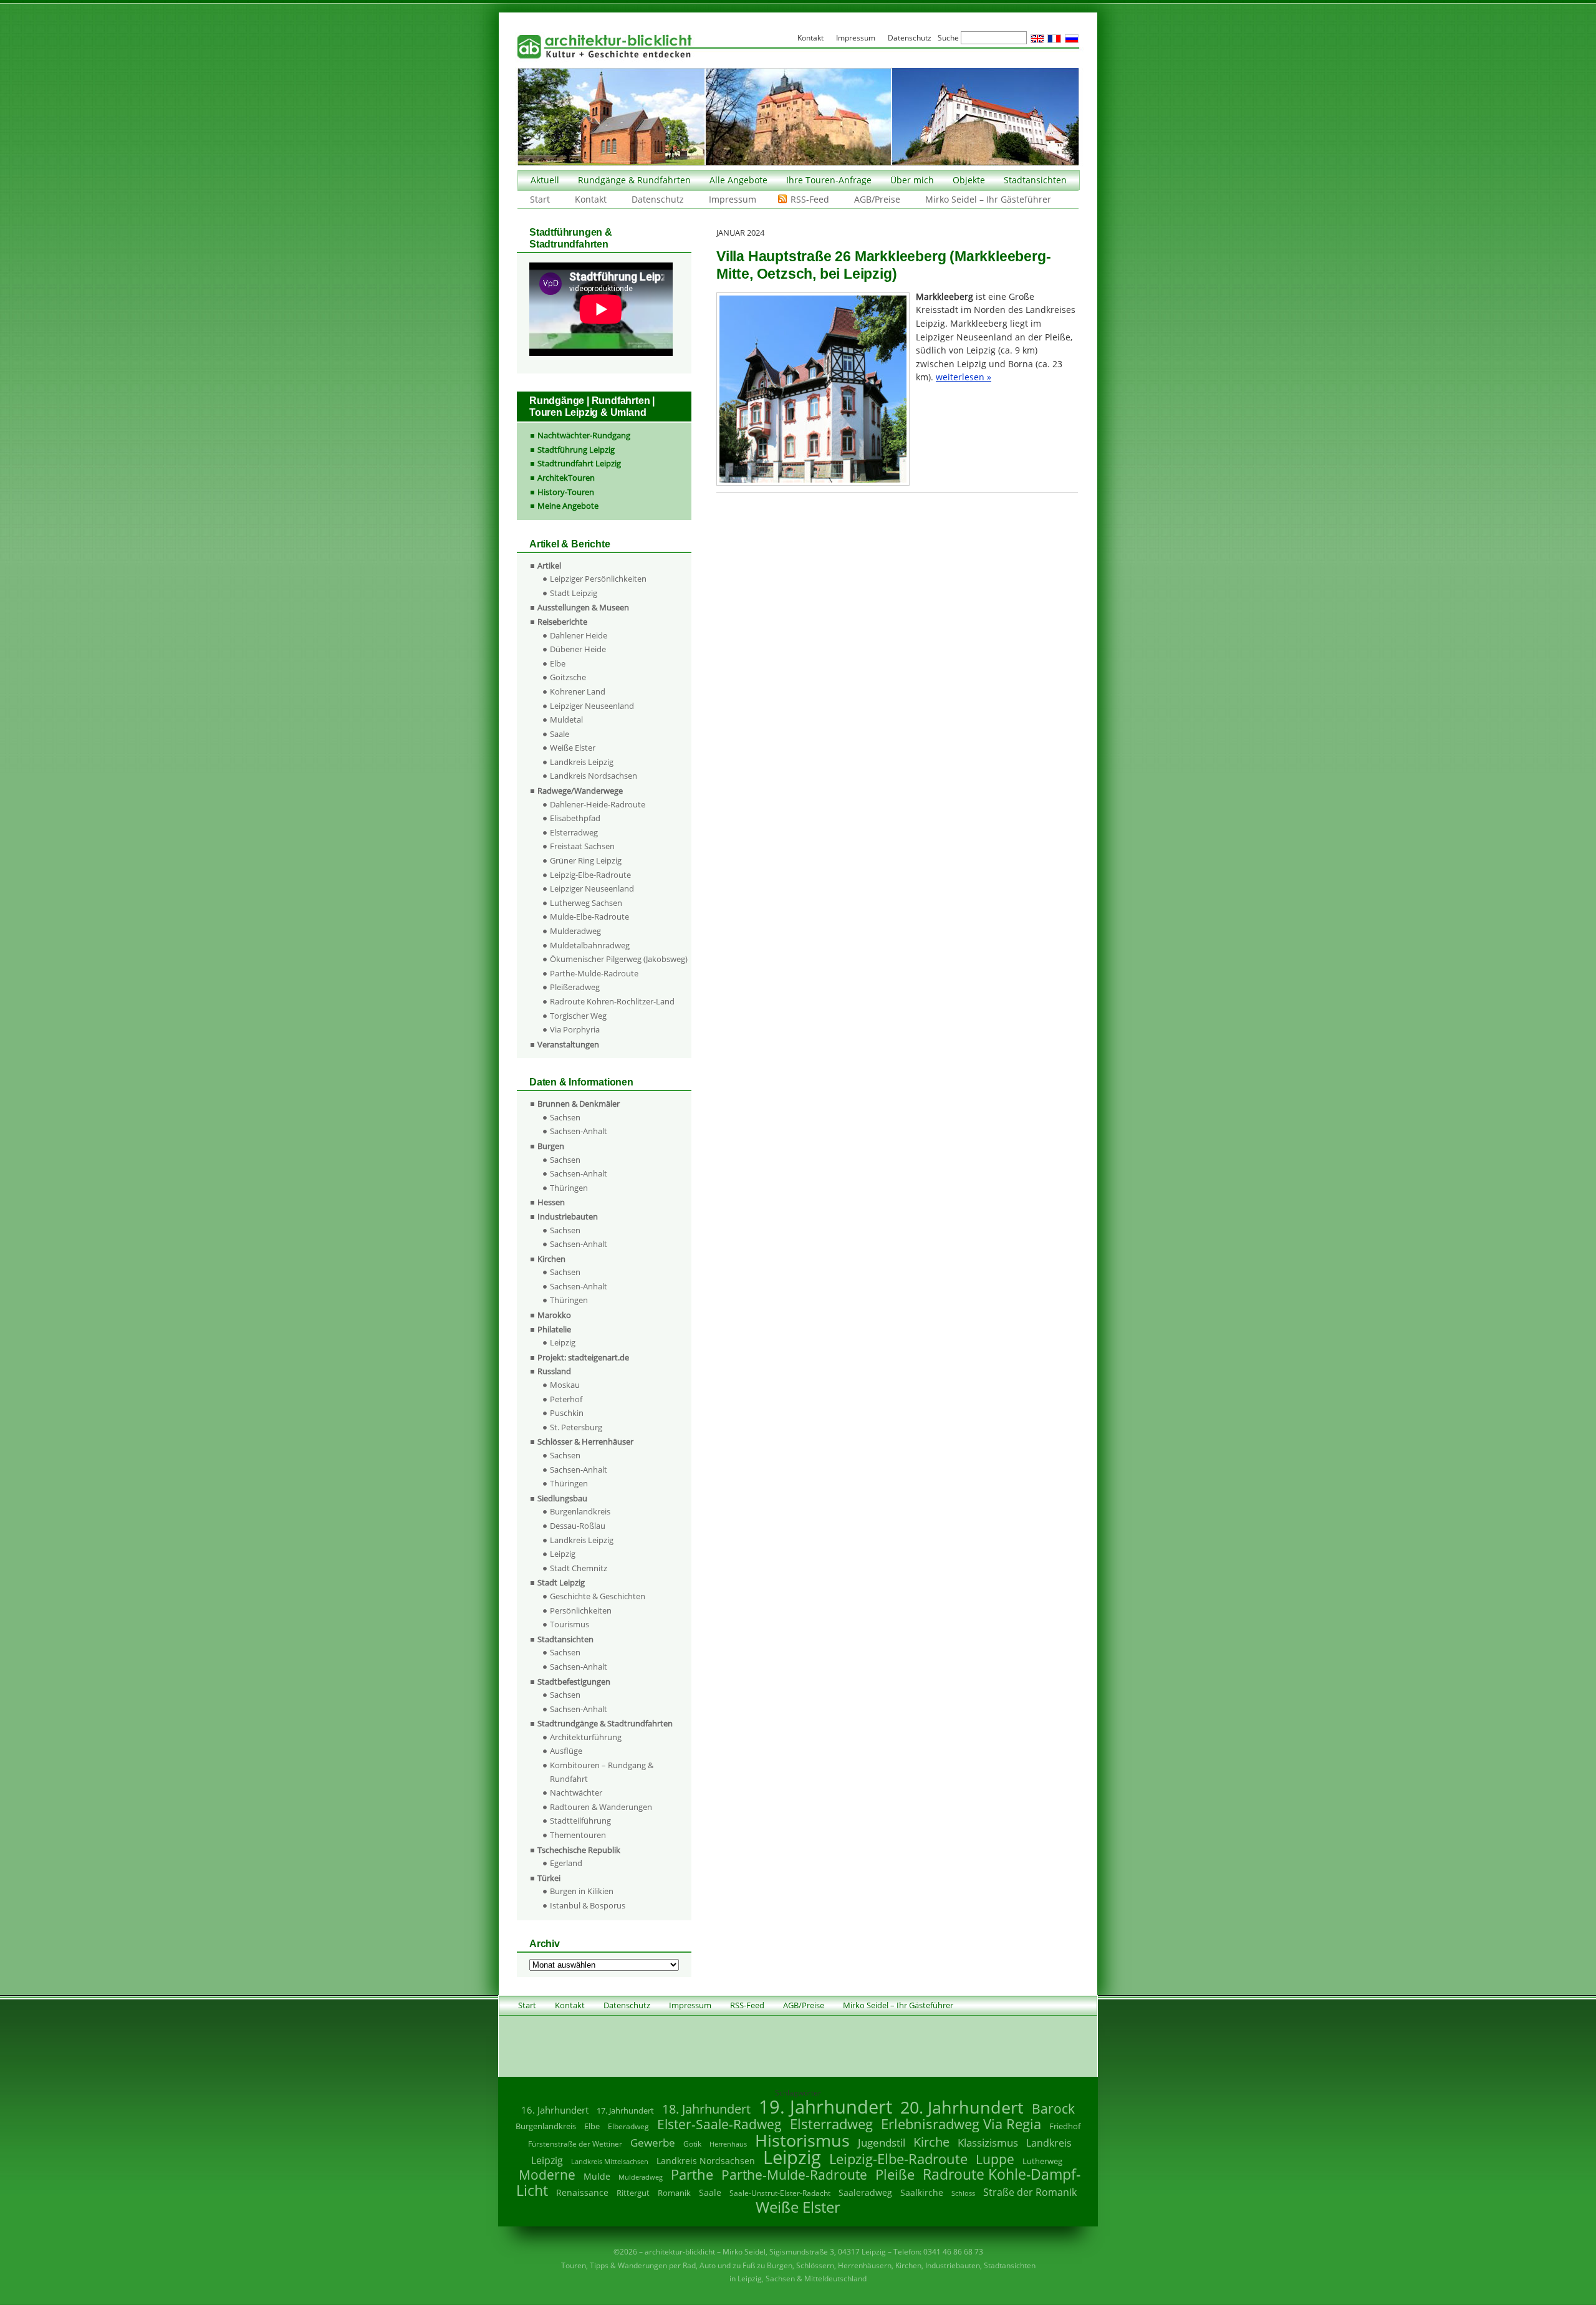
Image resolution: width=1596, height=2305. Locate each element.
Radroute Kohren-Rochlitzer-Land (612, 1001)
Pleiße (895, 2174)
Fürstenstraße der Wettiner (575, 2144)
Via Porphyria (575, 1029)
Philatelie (554, 1329)
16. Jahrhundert (555, 2110)
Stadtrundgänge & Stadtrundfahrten (605, 1723)
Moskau (565, 1385)
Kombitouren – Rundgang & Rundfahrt (602, 1772)
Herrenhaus (728, 2144)
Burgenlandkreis (580, 1511)
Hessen (551, 1202)
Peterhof (566, 1399)
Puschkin (567, 1413)
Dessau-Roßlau (578, 1526)
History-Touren (566, 492)
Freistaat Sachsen (582, 846)
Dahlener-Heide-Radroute (598, 804)
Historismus (802, 2140)
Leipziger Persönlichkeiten (598, 579)
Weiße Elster (573, 748)
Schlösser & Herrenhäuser (585, 1441)
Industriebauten (568, 1216)
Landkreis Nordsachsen (594, 776)
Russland (554, 1371)
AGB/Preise (877, 199)
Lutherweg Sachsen (586, 903)
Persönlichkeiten (581, 1610)
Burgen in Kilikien (582, 1891)
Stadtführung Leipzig (576, 450)
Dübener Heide (578, 649)
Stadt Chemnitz (579, 1568)
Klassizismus (988, 2143)
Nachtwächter (576, 1793)
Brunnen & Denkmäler (579, 1104)
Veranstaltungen (568, 1044)
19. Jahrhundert (825, 2106)
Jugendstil (882, 2143)
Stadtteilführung (580, 1821)
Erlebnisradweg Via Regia (961, 2124)
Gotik (692, 2144)
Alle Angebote (738, 180)
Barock (1053, 2108)
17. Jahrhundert (625, 2111)
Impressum (733, 199)
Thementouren (578, 1835)
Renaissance (582, 2192)
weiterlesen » (964, 377)
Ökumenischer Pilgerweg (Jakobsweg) (619, 959)
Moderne (547, 2175)
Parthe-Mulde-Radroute (594, 973)
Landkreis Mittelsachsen (610, 2161)
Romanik (674, 2193)
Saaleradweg (865, 2192)
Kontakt (591, 199)
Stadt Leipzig (574, 593)
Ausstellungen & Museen (583, 607)
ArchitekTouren (566, 478)
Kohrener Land (578, 691)
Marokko (554, 1315)
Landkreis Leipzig (582, 762)
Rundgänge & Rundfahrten (634, 180)
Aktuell (545, 180)
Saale (560, 734)
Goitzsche (568, 677)
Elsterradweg (574, 832)
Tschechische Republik (579, 1850)
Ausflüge (566, 1751)
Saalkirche (922, 2192)
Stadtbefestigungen (574, 1682)
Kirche (931, 2142)
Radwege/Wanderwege (580, 791)
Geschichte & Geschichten (598, 1596)
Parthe (692, 2174)
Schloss (963, 2193)
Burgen (551, 1146)
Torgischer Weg (578, 1016)
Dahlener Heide (579, 635)
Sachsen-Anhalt (579, 1131)
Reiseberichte (562, 622)
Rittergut (633, 2193)
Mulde (597, 2176)
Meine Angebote (568, 506)
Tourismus (570, 1624)
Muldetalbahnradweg (590, 945)
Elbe (558, 663)
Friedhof (1065, 2126)
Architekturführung (586, 1737)
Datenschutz (658, 199)
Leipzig (563, 1342)
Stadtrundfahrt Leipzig (579, 463)
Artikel (549, 565)
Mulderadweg (575, 931)
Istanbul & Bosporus (588, 1905)
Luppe (995, 2159)
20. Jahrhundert (962, 2107)
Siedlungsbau (562, 1498)
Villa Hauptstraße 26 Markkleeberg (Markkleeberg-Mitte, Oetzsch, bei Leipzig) (883, 265)
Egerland (566, 1863)
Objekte (969, 180)
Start (540, 199)
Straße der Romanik (1030, 2192)
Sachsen (565, 1117)
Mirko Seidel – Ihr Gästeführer (988, 199)
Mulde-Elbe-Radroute (589, 917)
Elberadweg (628, 2126)
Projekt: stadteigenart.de (583, 1357)
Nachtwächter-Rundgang (584, 435)
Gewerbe (653, 2143)
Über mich (912, 180)
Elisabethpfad (575, 818)
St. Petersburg (576, 1427)
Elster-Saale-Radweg (719, 2124)
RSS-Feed (810, 199)
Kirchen (551, 1259)
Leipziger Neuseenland (592, 706)
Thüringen (569, 1188)
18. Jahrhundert (706, 2109)
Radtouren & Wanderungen (601, 1807)
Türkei (549, 1878)
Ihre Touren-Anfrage (829, 180)
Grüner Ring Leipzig (586, 860)
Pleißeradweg (575, 987)
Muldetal (566, 719)
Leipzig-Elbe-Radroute (590, 875)
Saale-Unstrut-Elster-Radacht (780, 2193)
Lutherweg (1042, 2161)
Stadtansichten (1035, 180)
